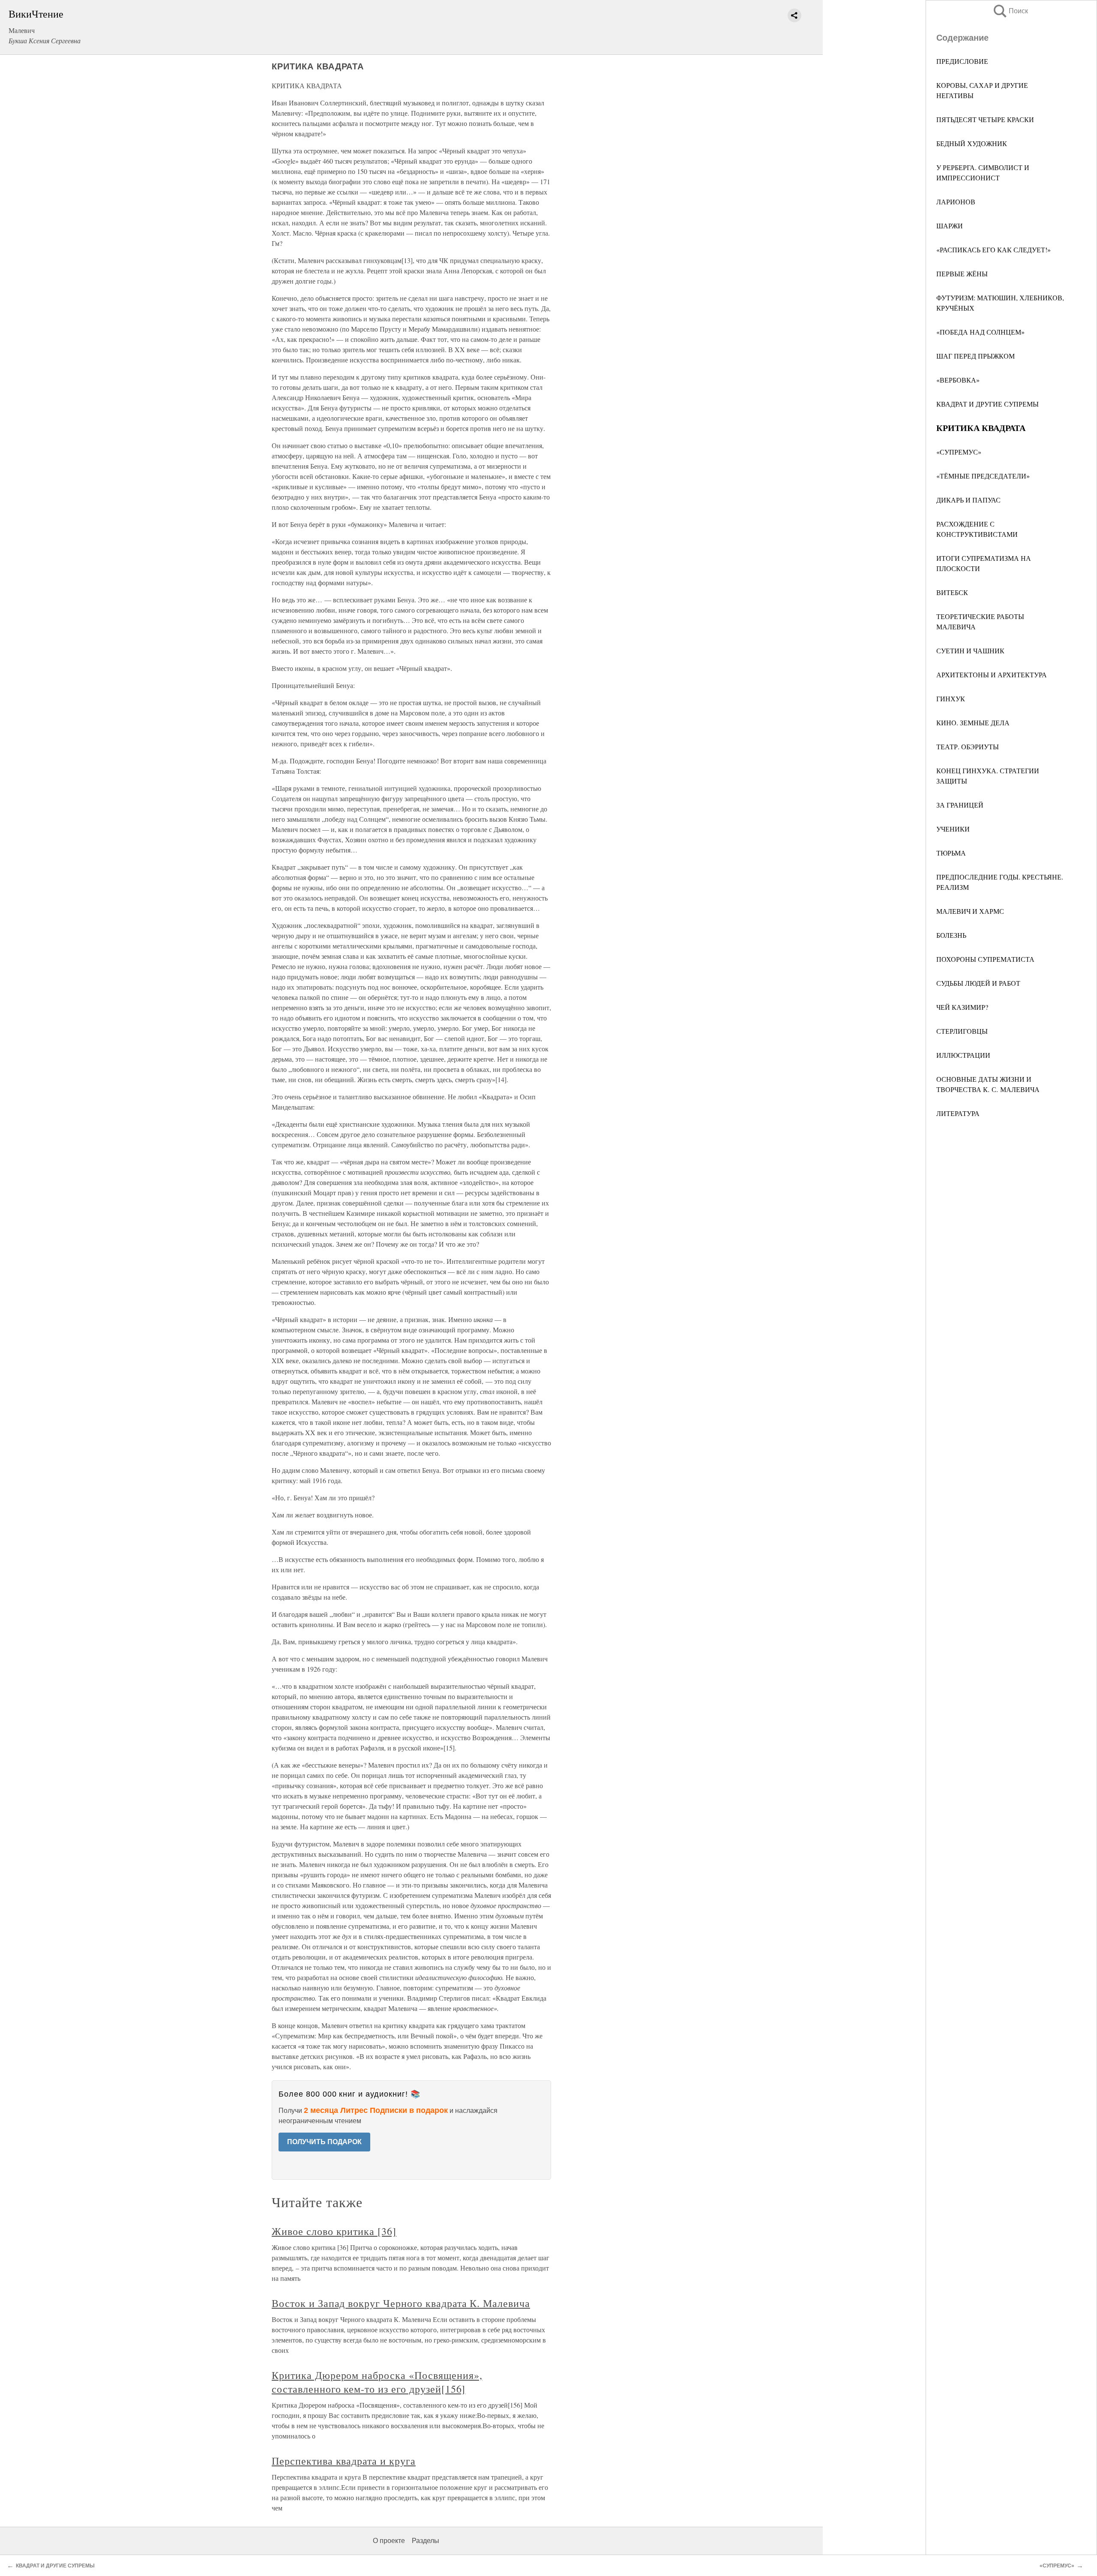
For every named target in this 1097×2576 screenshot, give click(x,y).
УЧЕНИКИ (953, 829)
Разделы (426, 2541)
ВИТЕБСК (952, 592)
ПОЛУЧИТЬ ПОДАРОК (324, 2142)
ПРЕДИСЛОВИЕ (962, 61)
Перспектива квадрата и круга (344, 2461)
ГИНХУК (951, 699)
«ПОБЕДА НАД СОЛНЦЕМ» (980, 332)
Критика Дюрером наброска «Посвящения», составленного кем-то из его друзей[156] (377, 2382)
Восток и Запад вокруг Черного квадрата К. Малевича (401, 2303)
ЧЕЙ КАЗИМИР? (962, 1007)
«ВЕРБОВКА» (958, 380)
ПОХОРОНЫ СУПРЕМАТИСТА (985, 959)
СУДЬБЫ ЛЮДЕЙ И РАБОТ (978, 983)
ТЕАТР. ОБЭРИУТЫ (968, 746)
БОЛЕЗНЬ (951, 935)
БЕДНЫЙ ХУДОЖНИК (972, 143)
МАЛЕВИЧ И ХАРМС (970, 911)
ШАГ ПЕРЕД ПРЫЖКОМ (976, 356)
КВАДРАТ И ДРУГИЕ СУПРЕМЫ (988, 404)
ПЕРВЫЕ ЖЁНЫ (962, 274)
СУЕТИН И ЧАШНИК (970, 651)
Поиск (1010, 11)
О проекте (389, 2541)
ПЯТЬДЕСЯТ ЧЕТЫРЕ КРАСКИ (985, 119)
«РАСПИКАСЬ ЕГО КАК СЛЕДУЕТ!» (994, 250)
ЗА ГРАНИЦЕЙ (960, 805)
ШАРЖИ (950, 226)
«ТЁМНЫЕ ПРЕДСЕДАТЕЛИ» (983, 476)
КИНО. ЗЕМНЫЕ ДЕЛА (973, 723)
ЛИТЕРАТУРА (958, 1113)
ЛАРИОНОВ (956, 202)
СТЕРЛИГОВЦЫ (962, 1031)
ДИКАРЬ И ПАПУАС (968, 500)
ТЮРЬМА (951, 853)
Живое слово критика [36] (334, 2231)
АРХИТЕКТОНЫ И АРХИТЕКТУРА (992, 675)
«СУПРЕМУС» (959, 452)
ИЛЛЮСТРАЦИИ (963, 1055)
